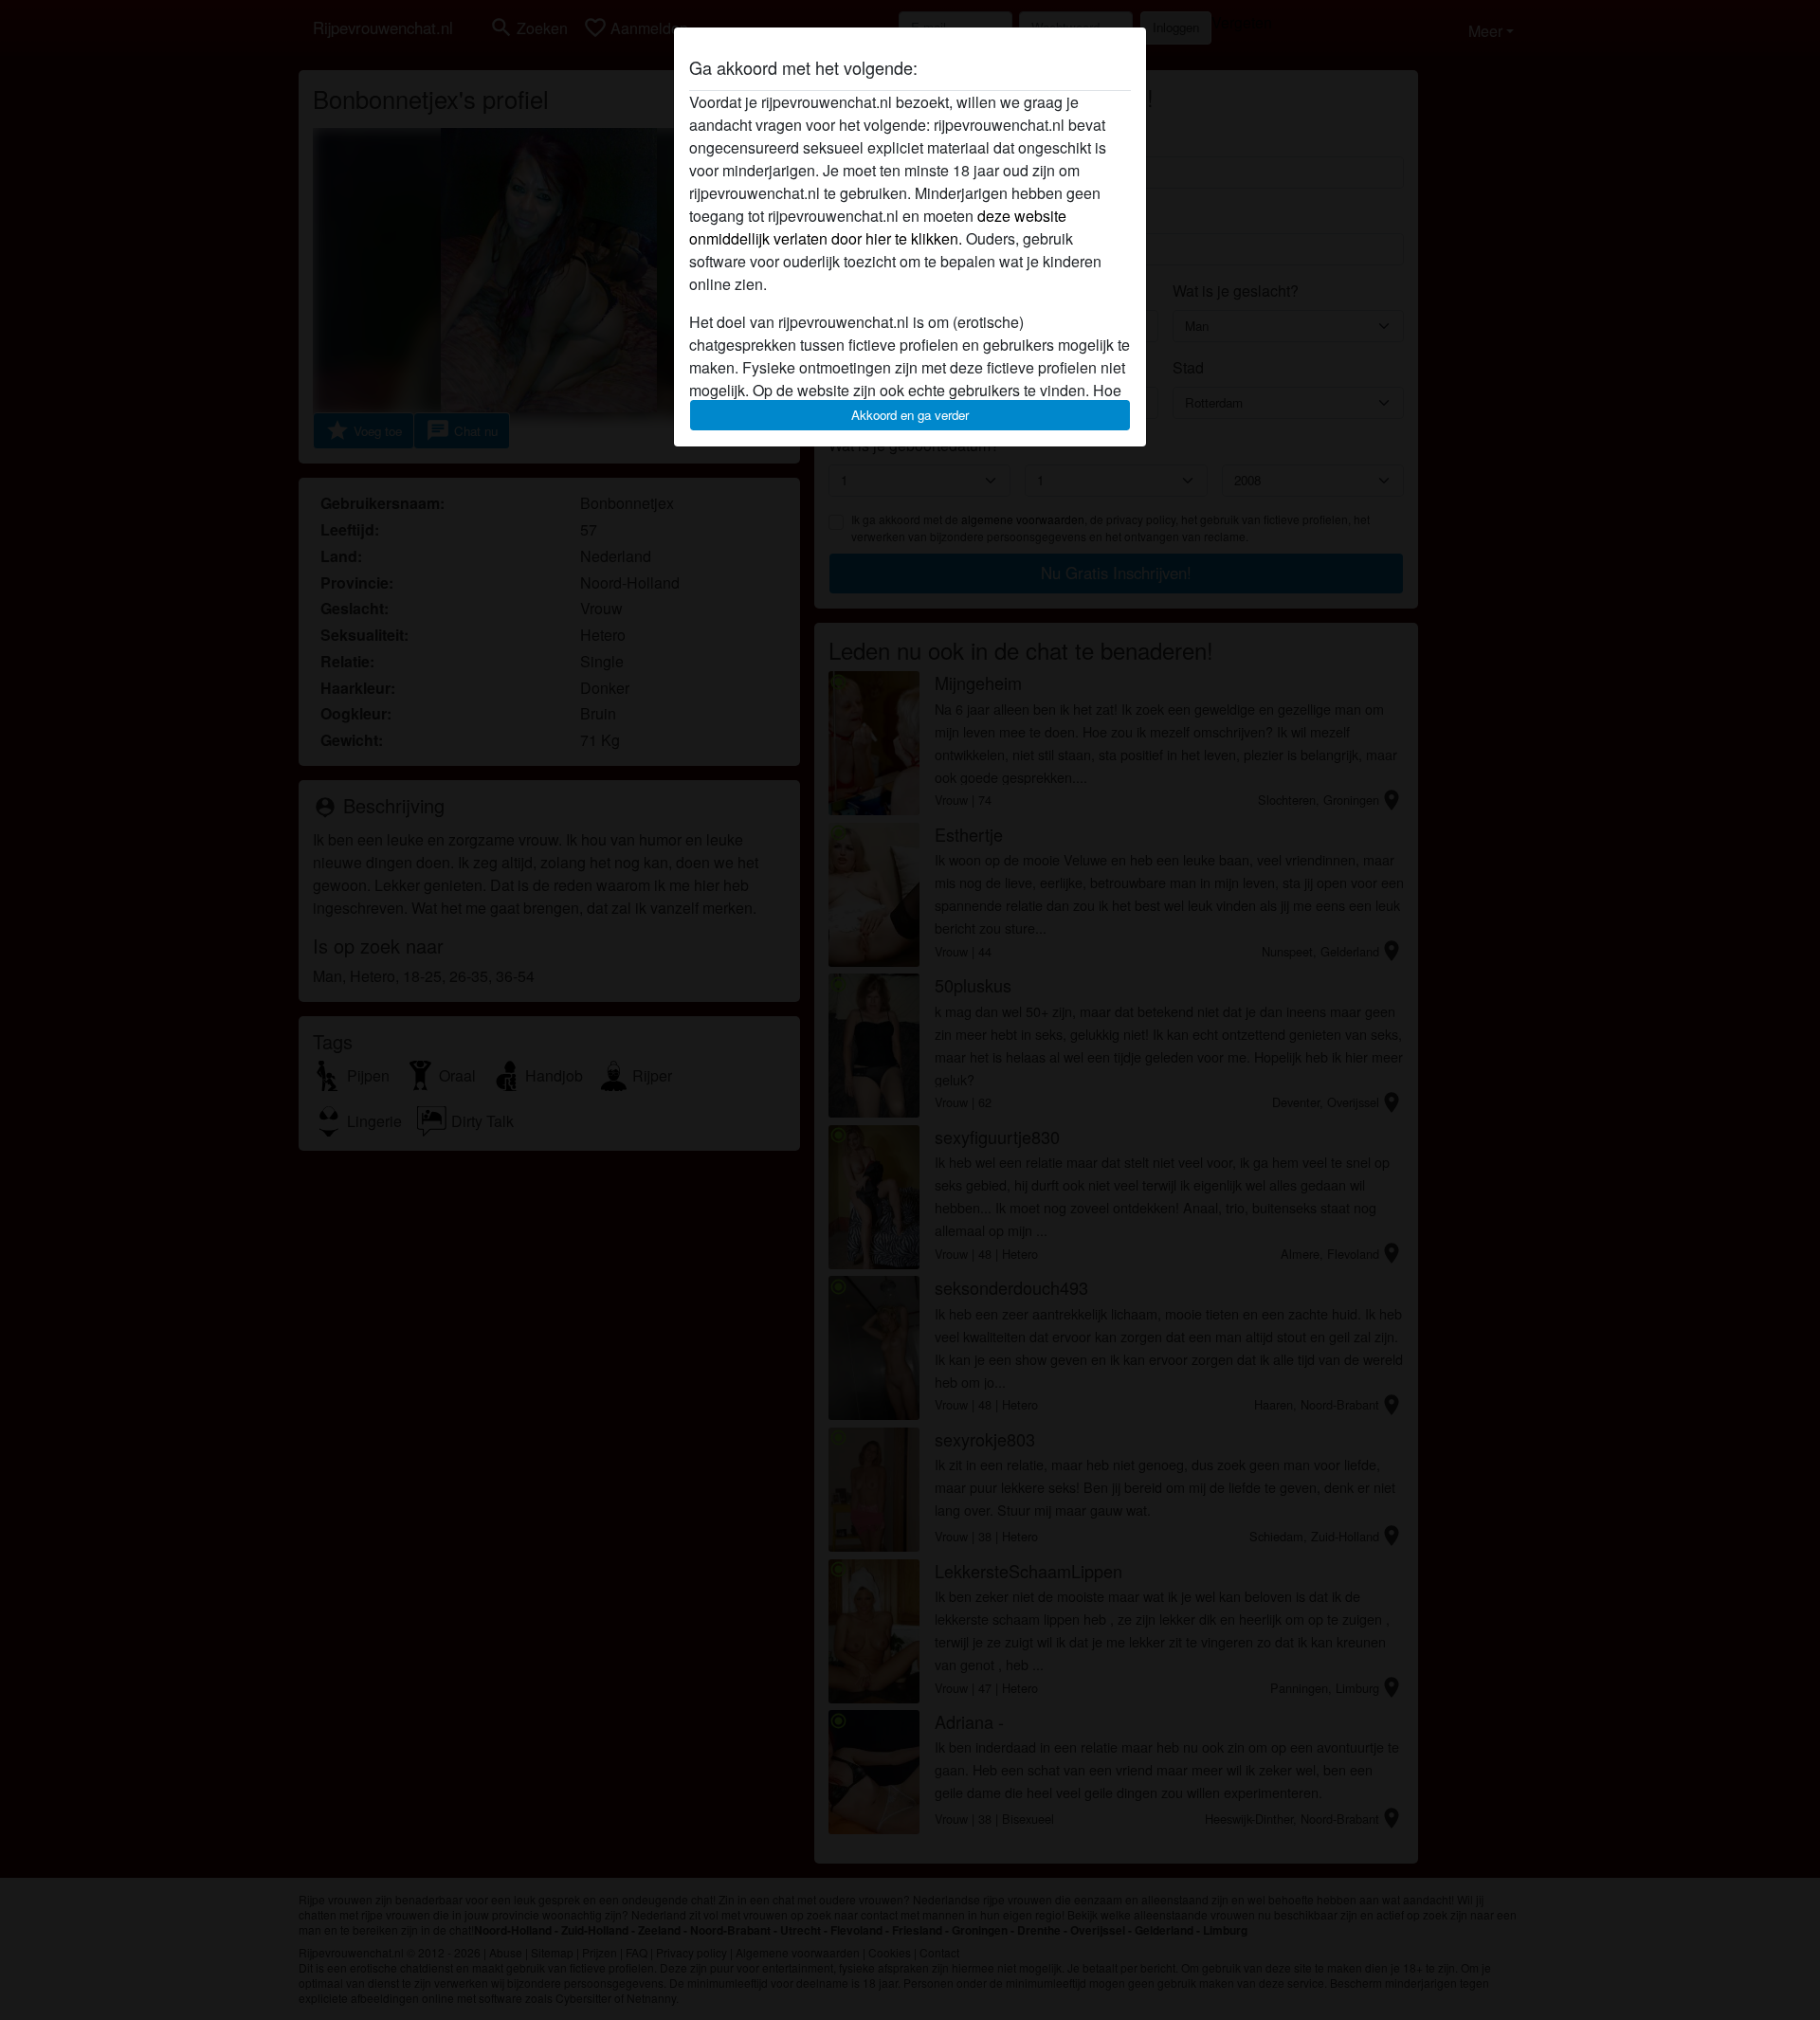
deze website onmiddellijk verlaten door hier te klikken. (878, 227)
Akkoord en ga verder (910, 415)
